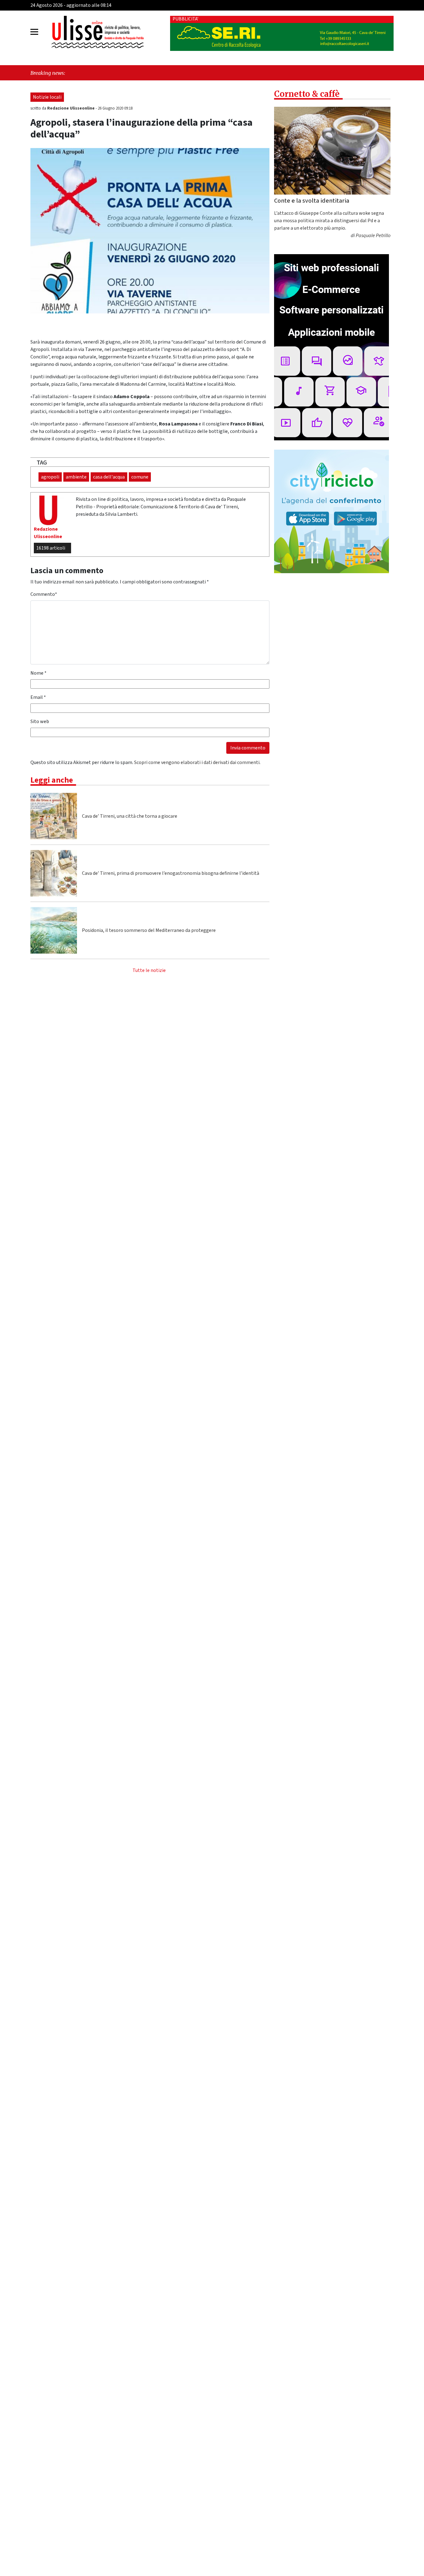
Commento (44, 594)
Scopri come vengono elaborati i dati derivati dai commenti (197, 762)
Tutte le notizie (149, 970)
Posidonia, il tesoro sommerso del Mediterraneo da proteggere (149, 930)
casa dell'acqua (109, 477)
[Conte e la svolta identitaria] (332, 151)
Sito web (40, 722)
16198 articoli (51, 548)
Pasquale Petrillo (373, 236)
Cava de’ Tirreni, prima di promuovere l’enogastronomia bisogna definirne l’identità (171, 873)
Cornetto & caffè (307, 94)
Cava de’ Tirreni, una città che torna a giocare (130, 816)
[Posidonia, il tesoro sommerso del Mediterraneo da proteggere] (54, 930)
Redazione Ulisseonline (71, 108)
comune (140, 477)
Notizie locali (47, 97)
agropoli (50, 477)
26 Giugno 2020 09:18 (115, 108)
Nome (38, 673)
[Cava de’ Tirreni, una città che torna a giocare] (54, 816)
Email (38, 697)
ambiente (76, 477)
